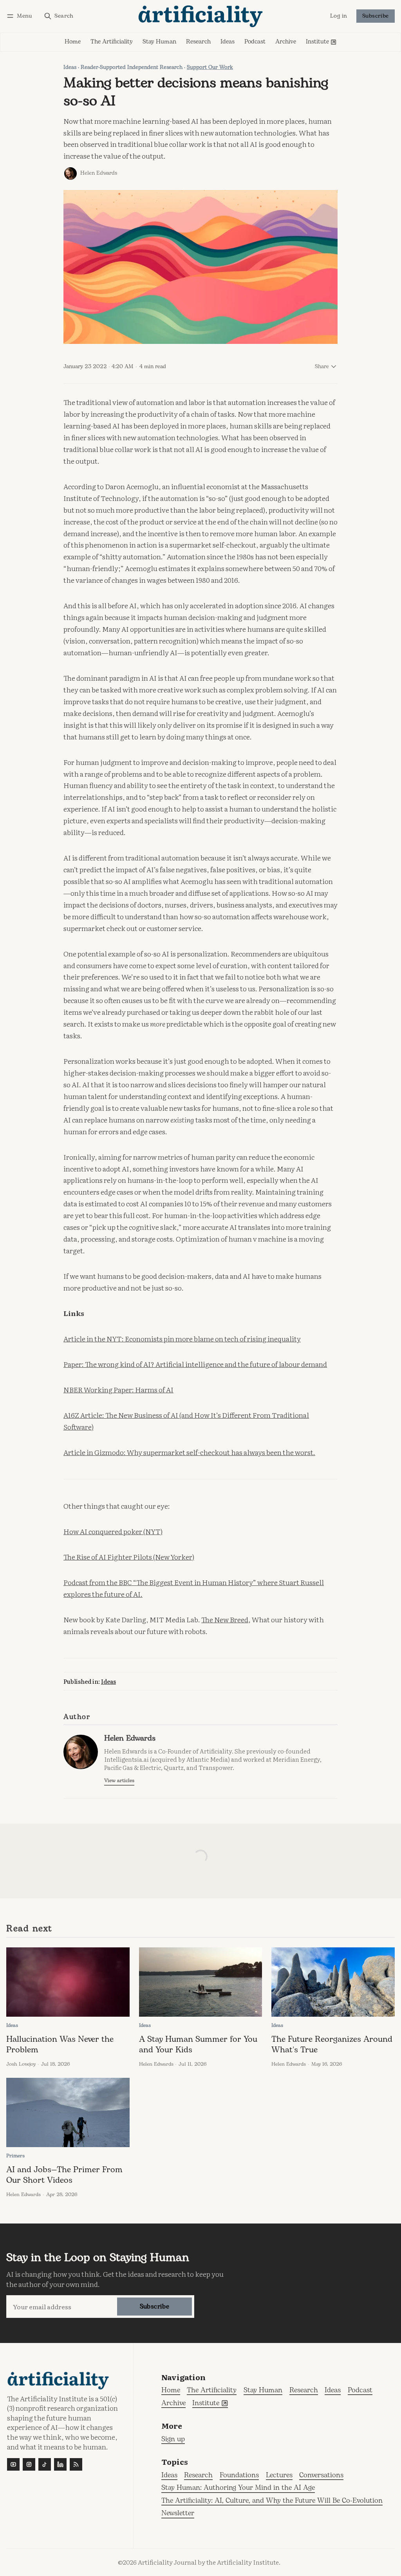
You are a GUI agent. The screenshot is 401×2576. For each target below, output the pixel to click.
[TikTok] (45, 2464)
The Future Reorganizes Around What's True (332, 2045)
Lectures (279, 2476)
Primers (15, 2156)
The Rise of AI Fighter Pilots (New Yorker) (129, 1556)
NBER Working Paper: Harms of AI (118, 1389)
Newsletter (178, 2514)
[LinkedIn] (60, 2464)
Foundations (239, 2476)
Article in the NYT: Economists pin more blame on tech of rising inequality (182, 1338)
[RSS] (76, 2464)
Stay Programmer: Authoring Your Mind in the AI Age (238, 2488)
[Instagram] (29, 2464)
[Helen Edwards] (70, 174)
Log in (339, 16)
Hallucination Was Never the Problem (60, 2045)
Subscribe (376, 16)
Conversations (321, 2476)
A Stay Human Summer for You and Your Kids (198, 2045)
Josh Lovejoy (21, 2064)
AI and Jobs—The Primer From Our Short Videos (64, 2175)
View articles (119, 1781)
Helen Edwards (99, 173)
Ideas (70, 67)
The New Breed (225, 1619)
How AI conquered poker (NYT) (113, 1531)
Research (198, 2476)
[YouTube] (13, 2464)
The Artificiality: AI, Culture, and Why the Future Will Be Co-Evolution (272, 2501)
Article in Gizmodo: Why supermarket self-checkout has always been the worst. (189, 1452)
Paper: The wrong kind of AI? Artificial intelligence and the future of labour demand (195, 1364)
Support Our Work (210, 67)
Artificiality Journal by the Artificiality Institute (208, 2562)
